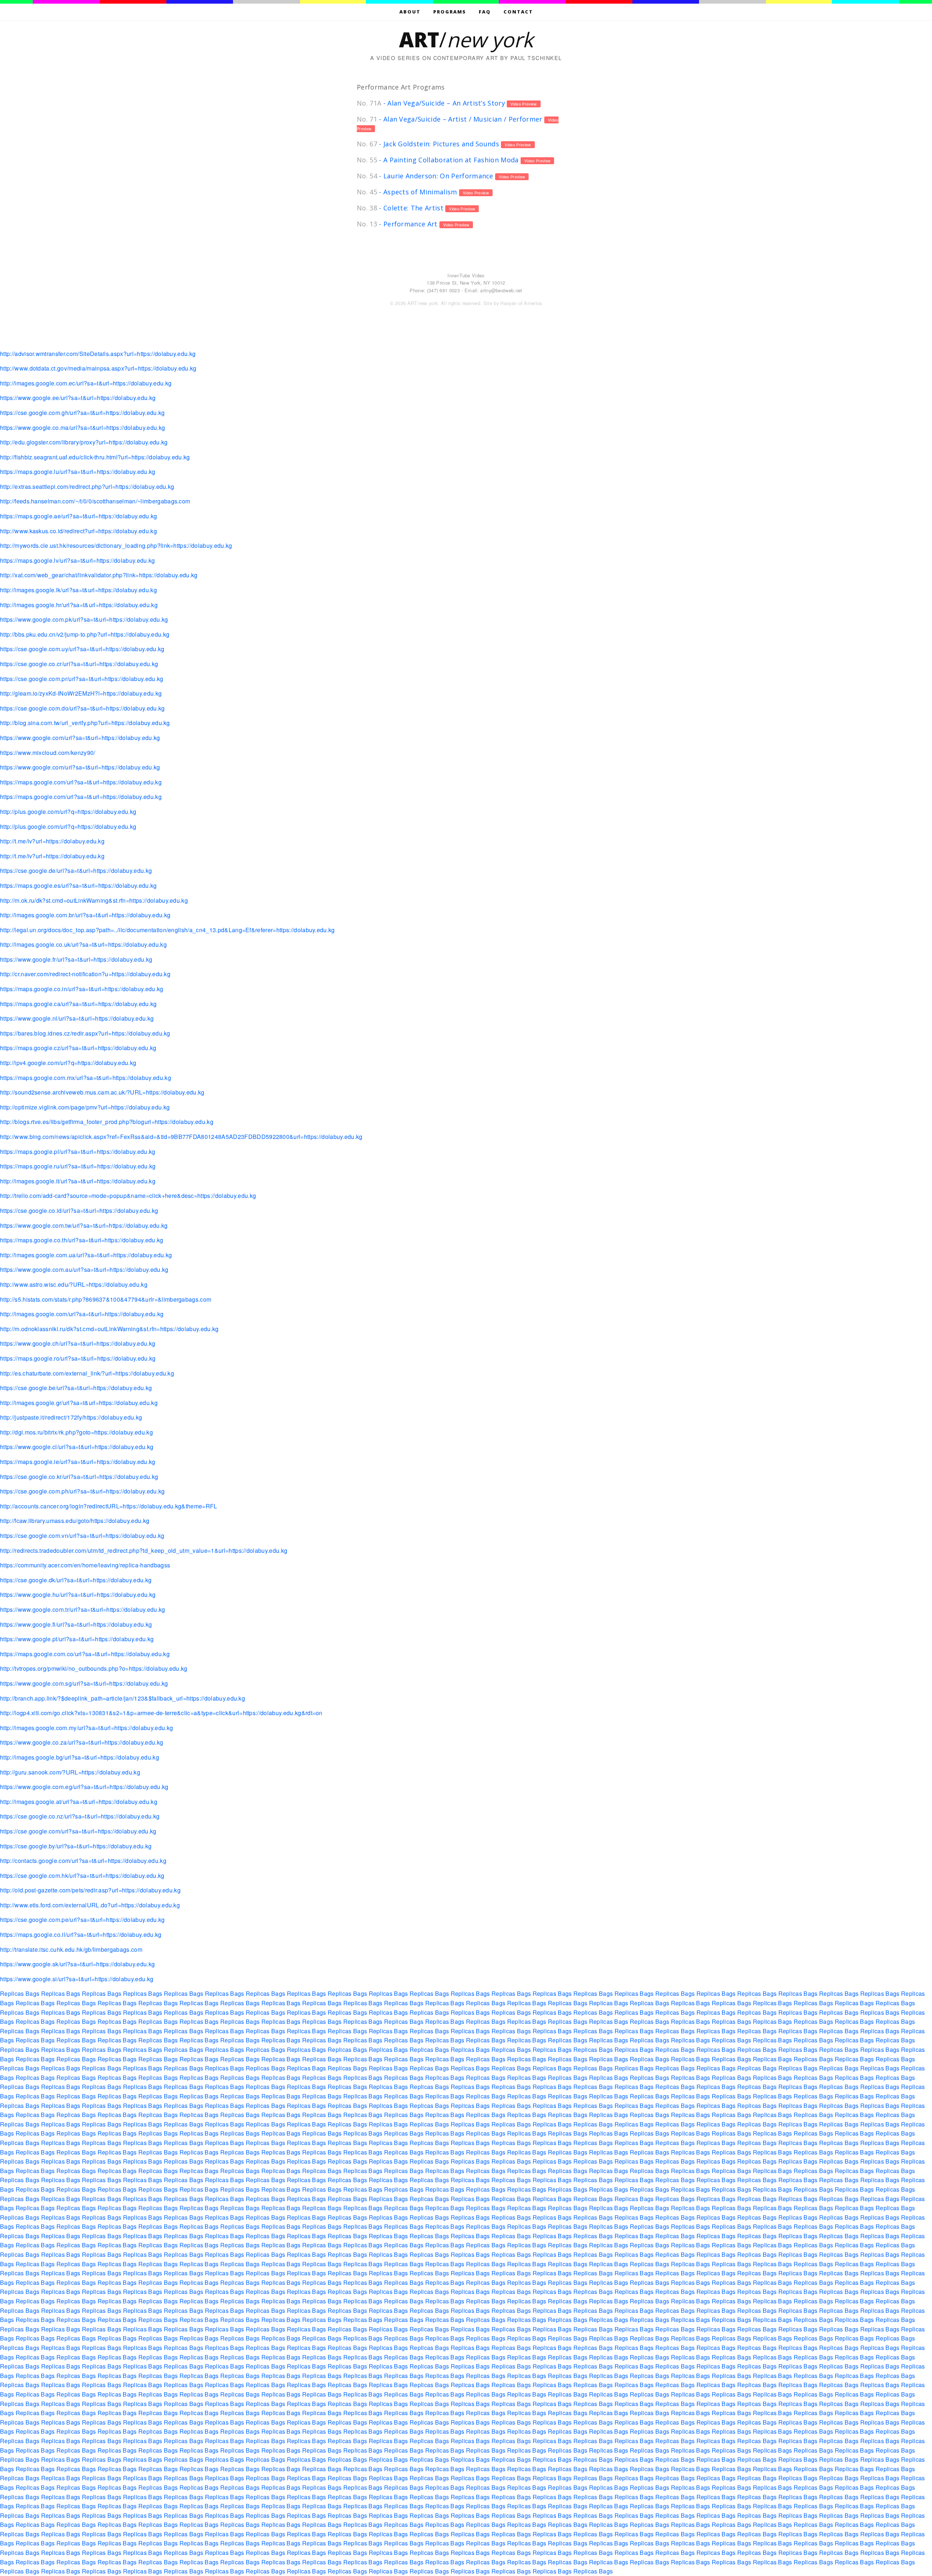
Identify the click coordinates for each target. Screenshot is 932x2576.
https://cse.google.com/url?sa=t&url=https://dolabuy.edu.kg (78, 1831)
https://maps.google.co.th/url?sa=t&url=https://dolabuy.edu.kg (82, 1240)
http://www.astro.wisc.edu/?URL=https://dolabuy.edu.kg (74, 1284)
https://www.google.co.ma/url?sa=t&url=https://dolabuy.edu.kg (82, 428)
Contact (518, 12)
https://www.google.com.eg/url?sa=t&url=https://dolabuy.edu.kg (84, 1787)
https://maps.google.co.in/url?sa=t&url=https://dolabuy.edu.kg (82, 989)
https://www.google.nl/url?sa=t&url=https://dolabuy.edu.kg (77, 1018)
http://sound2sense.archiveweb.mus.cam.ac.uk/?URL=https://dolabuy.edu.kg (102, 1092)
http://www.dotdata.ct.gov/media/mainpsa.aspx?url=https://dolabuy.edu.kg (98, 368)
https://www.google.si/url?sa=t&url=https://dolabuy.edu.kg (77, 1979)
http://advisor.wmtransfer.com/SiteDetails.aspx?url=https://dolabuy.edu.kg (98, 354)
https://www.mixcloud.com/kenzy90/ (48, 753)
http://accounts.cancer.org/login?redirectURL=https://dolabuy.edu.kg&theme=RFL (109, 1506)
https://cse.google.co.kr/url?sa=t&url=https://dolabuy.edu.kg (79, 1477)
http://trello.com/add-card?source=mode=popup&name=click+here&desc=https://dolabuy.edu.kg (128, 1196)
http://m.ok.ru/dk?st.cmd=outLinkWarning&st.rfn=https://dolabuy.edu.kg (94, 900)
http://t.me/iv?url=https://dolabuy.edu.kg (52, 841)
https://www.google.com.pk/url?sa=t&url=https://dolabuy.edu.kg (84, 619)
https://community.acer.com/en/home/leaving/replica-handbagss (85, 1565)
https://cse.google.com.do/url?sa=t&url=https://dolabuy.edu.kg (82, 708)
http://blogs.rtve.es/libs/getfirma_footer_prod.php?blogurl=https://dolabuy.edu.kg (107, 1122)
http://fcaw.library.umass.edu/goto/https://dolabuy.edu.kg (75, 1521)
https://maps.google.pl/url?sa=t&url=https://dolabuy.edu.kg (78, 1152)
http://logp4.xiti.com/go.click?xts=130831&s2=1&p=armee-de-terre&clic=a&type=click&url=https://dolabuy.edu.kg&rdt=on (161, 1713)
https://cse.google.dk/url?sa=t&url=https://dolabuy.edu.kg (76, 1580)
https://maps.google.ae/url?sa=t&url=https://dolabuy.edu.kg (79, 516)
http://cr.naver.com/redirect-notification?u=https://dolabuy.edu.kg (85, 974)
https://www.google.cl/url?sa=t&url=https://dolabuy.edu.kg (77, 1447)
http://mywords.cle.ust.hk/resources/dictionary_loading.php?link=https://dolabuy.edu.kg (116, 545)
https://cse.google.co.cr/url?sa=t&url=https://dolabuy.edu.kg (79, 664)
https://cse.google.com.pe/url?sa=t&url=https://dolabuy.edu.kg (82, 1920)
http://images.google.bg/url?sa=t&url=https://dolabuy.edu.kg (80, 1757)
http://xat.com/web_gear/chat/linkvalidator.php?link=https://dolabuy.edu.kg (99, 575)
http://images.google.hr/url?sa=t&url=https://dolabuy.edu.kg (79, 605)
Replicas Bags (20, 1993)
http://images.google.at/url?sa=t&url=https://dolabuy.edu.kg (79, 1802)
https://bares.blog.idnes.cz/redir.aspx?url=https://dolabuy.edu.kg (85, 1033)
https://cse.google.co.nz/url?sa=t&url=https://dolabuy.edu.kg (80, 1816)
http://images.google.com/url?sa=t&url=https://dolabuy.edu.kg (82, 1314)
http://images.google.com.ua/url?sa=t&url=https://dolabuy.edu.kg (86, 1255)
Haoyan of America (521, 303)
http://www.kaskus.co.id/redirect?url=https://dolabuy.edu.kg (78, 531)
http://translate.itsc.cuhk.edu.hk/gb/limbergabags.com (71, 1949)
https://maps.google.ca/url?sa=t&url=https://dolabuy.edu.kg (78, 1004)
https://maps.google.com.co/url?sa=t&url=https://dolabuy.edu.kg (85, 1654)
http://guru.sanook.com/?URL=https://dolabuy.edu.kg (70, 1772)
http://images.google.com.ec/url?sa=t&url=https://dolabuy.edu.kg (86, 383)
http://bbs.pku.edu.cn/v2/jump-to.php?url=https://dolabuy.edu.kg (85, 634)
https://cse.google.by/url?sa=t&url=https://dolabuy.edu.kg (76, 1846)
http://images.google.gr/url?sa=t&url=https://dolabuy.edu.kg (79, 1403)
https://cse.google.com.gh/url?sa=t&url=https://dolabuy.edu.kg (82, 413)
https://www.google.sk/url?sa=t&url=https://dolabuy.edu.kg (77, 1964)
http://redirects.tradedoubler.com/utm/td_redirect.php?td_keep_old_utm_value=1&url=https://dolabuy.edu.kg (144, 1550)
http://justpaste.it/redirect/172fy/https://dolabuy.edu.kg (71, 1417)
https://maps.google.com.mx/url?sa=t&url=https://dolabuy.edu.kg (86, 1078)
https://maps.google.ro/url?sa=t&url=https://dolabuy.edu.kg (78, 1358)
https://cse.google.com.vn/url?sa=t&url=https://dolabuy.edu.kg (82, 1536)
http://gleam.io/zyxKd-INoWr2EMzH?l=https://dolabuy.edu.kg (81, 693)
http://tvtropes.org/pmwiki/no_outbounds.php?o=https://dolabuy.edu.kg (94, 1668)
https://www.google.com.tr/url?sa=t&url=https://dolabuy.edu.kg (83, 1609)
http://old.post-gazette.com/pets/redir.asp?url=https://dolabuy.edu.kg (90, 1890)
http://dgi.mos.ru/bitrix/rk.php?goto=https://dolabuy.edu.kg (76, 1432)
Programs (450, 12)
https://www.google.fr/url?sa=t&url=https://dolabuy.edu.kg (76, 959)
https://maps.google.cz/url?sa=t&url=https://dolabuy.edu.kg (78, 1048)
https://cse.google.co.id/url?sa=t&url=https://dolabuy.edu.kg (79, 1210)
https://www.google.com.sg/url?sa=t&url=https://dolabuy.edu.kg (84, 1683)
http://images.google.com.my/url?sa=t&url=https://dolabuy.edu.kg (86, 1728)
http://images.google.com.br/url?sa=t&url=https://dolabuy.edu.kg (85, 915)
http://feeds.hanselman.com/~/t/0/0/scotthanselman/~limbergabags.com (95, 501)
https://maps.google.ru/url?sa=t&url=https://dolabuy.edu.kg (78, 1166)
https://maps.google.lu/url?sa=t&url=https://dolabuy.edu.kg (78, 472)
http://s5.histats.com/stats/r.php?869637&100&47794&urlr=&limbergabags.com (106, 1299)
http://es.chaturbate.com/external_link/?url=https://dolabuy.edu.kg (87, 1373)
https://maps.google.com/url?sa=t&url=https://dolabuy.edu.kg (81, 782)
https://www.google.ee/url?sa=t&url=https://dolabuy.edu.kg (78, 398)
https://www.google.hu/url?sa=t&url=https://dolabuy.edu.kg (78, 1594)
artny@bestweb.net (501, 290)
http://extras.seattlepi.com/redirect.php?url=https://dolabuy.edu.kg (87, 486)
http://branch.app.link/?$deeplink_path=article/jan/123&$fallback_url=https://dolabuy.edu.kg (123, 1698)
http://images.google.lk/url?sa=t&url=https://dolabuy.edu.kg (78, 590)
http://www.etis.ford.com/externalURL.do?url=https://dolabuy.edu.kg (90, 1905)
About (410, 12)
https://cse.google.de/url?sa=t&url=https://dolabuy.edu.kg (76, 870)
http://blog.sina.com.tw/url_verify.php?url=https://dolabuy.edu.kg (85, 723)
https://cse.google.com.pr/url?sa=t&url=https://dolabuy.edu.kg (82, 679)
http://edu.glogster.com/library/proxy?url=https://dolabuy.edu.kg (84, 442)
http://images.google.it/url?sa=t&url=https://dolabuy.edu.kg (78, 1181)
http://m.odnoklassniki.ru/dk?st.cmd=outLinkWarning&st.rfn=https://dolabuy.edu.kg (109, 1329)
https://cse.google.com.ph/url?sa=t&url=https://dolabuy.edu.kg (82, 1491)
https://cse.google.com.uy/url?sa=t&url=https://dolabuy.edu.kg (82, 649)
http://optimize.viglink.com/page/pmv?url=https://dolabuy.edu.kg (85, 1107)
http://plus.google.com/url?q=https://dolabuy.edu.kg (68, 812)
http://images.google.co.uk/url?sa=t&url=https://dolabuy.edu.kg (83, 944)
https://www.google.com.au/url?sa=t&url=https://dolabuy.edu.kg (84, 1269)
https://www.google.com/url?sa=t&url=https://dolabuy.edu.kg (80, 738)
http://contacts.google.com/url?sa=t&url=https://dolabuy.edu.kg (83, 1861)
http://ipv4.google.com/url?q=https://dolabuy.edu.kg (68, 1063)
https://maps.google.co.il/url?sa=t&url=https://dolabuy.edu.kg (81, 1934)
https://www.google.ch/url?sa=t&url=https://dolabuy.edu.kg (78, 1343)
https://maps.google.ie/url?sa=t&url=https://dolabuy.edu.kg (78, 1462)
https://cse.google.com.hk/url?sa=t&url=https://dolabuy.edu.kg (82, 1875)
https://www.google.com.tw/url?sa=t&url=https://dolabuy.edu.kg (84, 1225)
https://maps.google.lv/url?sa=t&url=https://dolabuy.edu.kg (78, 560)
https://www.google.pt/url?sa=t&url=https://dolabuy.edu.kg (77, 1639)
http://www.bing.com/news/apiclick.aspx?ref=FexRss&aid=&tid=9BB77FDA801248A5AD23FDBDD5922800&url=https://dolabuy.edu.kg (181, 1137)
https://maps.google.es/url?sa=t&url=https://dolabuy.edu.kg (78, 885)
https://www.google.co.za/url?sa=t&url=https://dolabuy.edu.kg (82, 1742)
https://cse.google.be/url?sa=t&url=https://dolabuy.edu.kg (76, 1388)
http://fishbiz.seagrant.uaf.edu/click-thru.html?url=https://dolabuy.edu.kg (95, 457)
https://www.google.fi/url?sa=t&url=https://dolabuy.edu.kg (76, 1624)
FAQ (485, 12)
